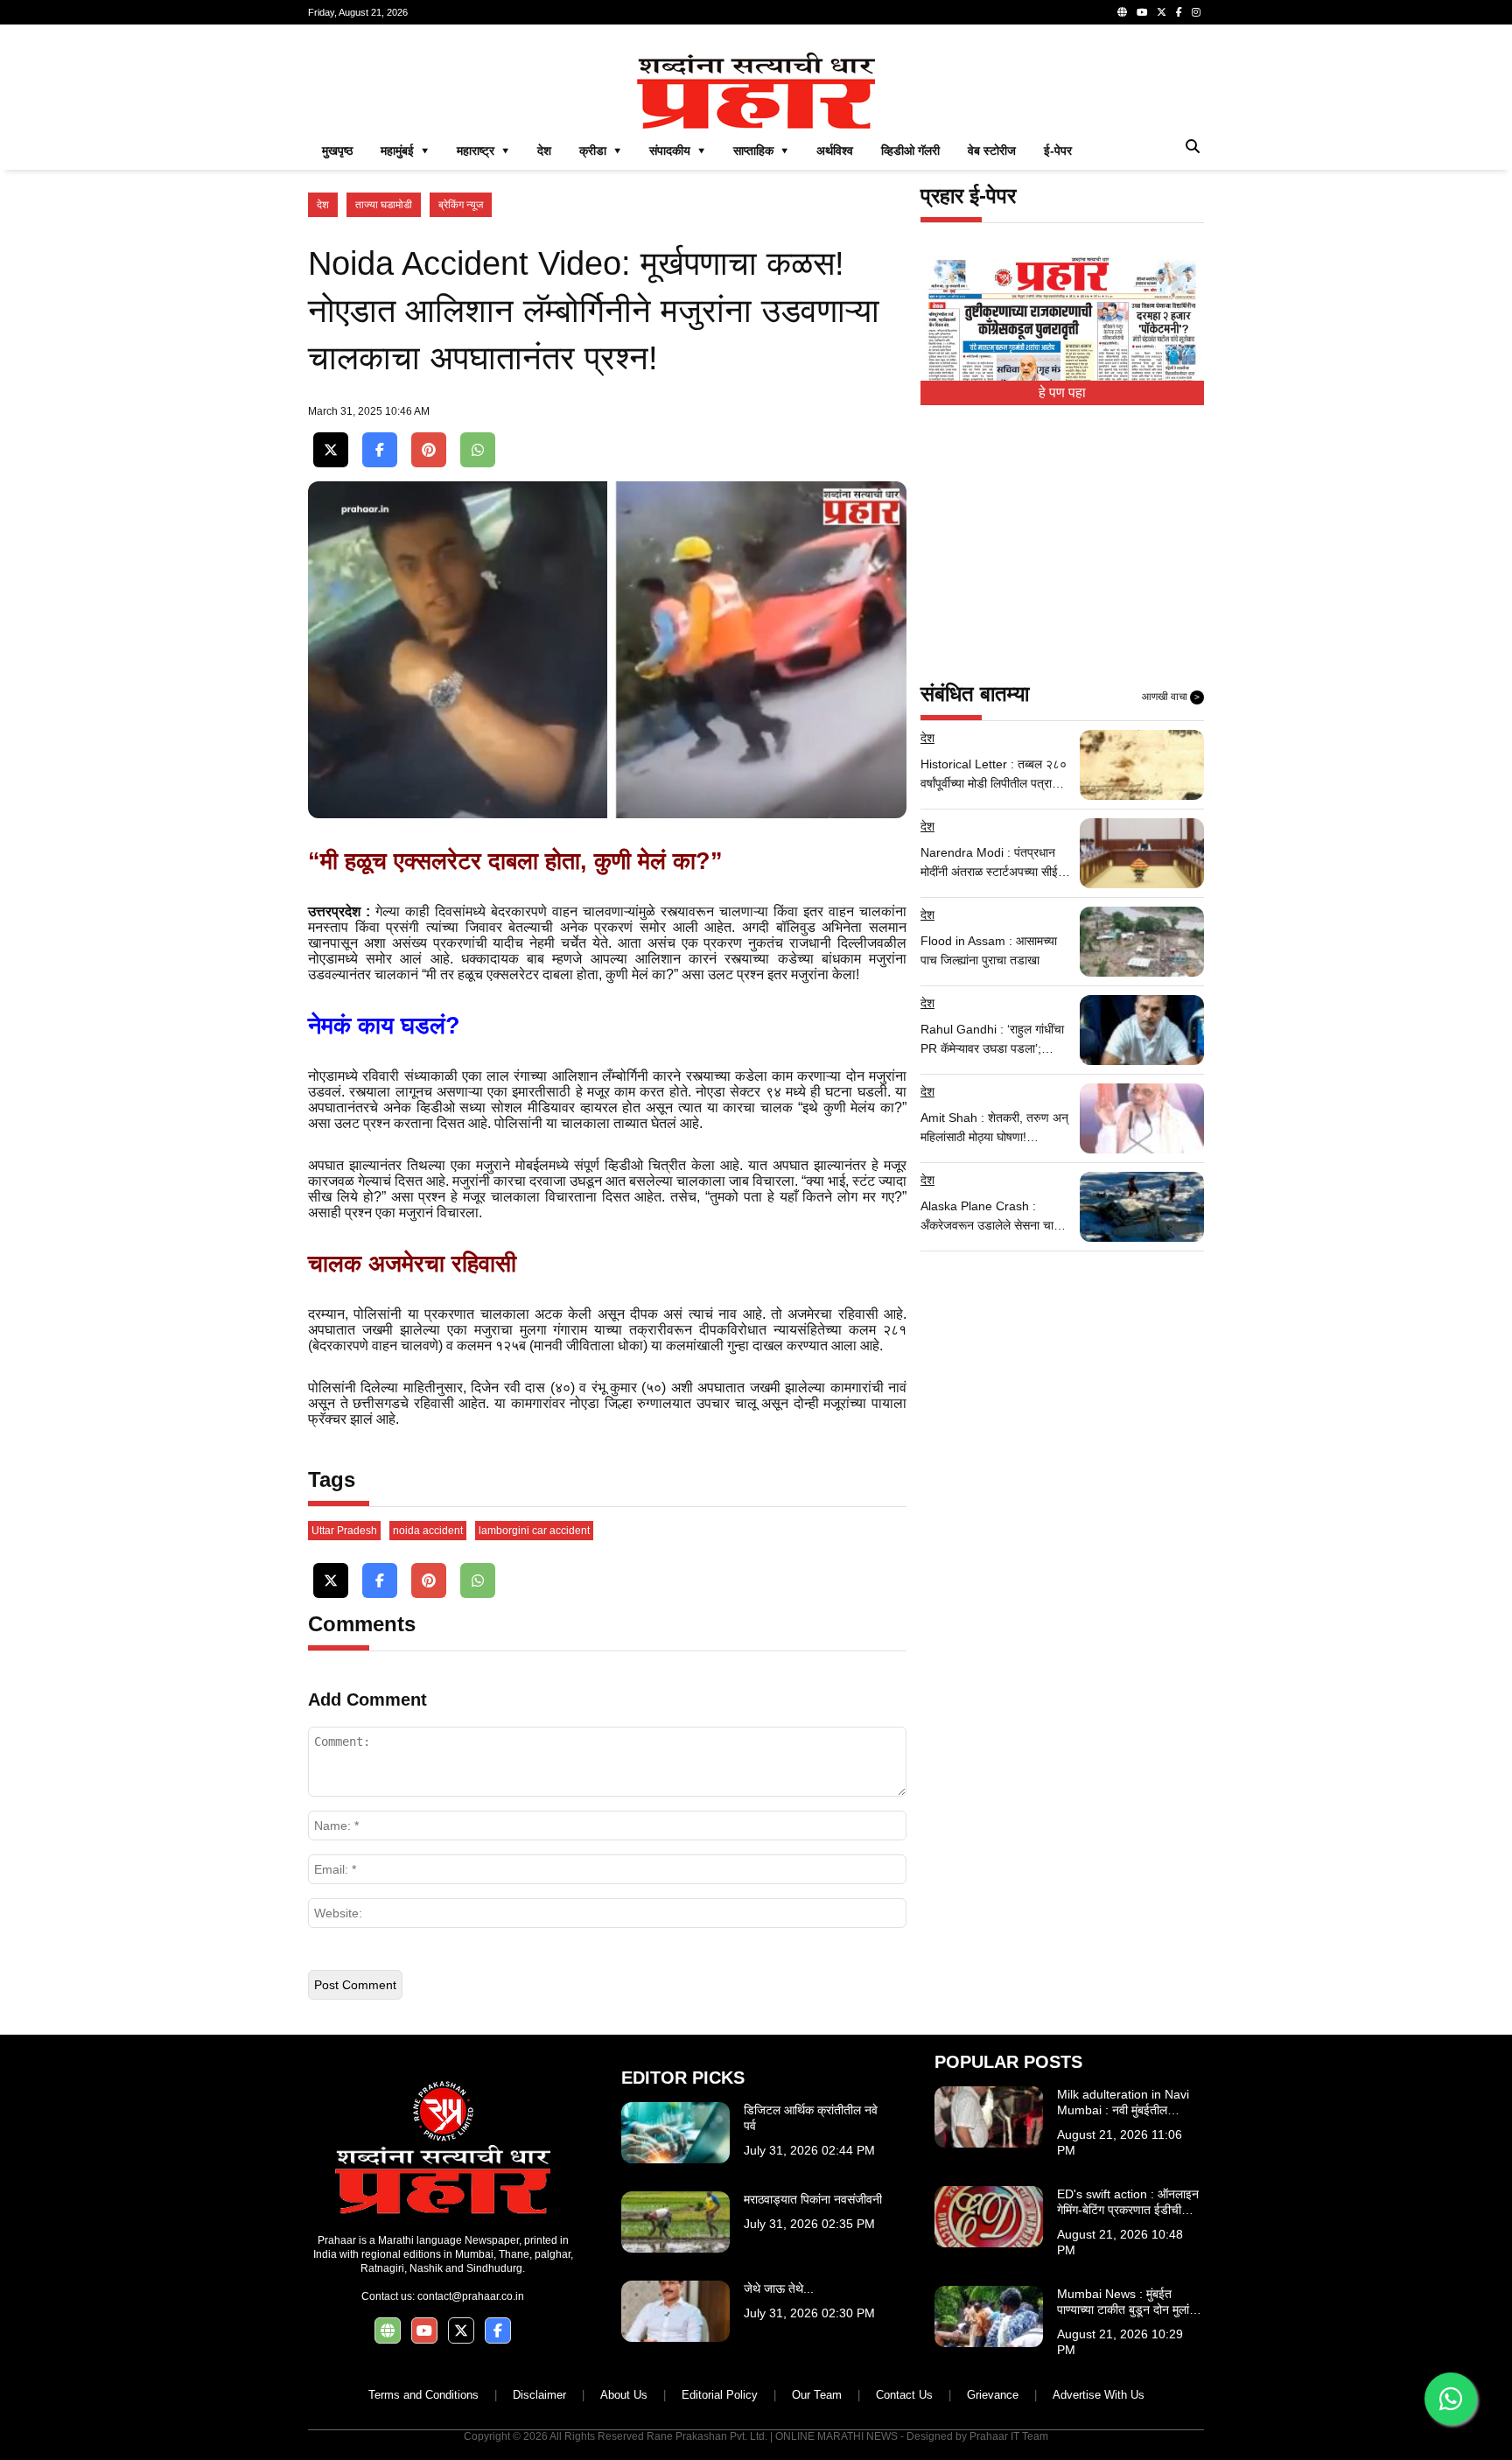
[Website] (1122, 12)
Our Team (817, 2395)
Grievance (993, 2395)
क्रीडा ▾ (600, 151)
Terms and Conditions (423, 2395)
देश (544, 151)
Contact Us (904, 2395)
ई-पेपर (1058, 151)
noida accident (428, 1531)
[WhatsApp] (478, 450)
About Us (624, 2395)
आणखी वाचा (1171, 697)
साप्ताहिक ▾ (761, 151)
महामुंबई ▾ (405, 151)
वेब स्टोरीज (992, 151)
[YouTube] (1142, 12)
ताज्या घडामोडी (384, 205)
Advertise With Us (1099, 2395)
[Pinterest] (429, 450)
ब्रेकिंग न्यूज (461, 205)
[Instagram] (1196, 12)
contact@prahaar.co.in (471, 2296)
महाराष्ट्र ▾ (483, 151)
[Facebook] (1179, 12)
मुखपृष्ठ (337, 151)
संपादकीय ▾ (677, 151)
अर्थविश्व (835, 151)
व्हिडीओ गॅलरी (910, 151)
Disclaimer (539, 2395)
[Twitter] (1162, 12)
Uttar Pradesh (344, 1531)
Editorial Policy (720, 2395)
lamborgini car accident (534, 1531)
